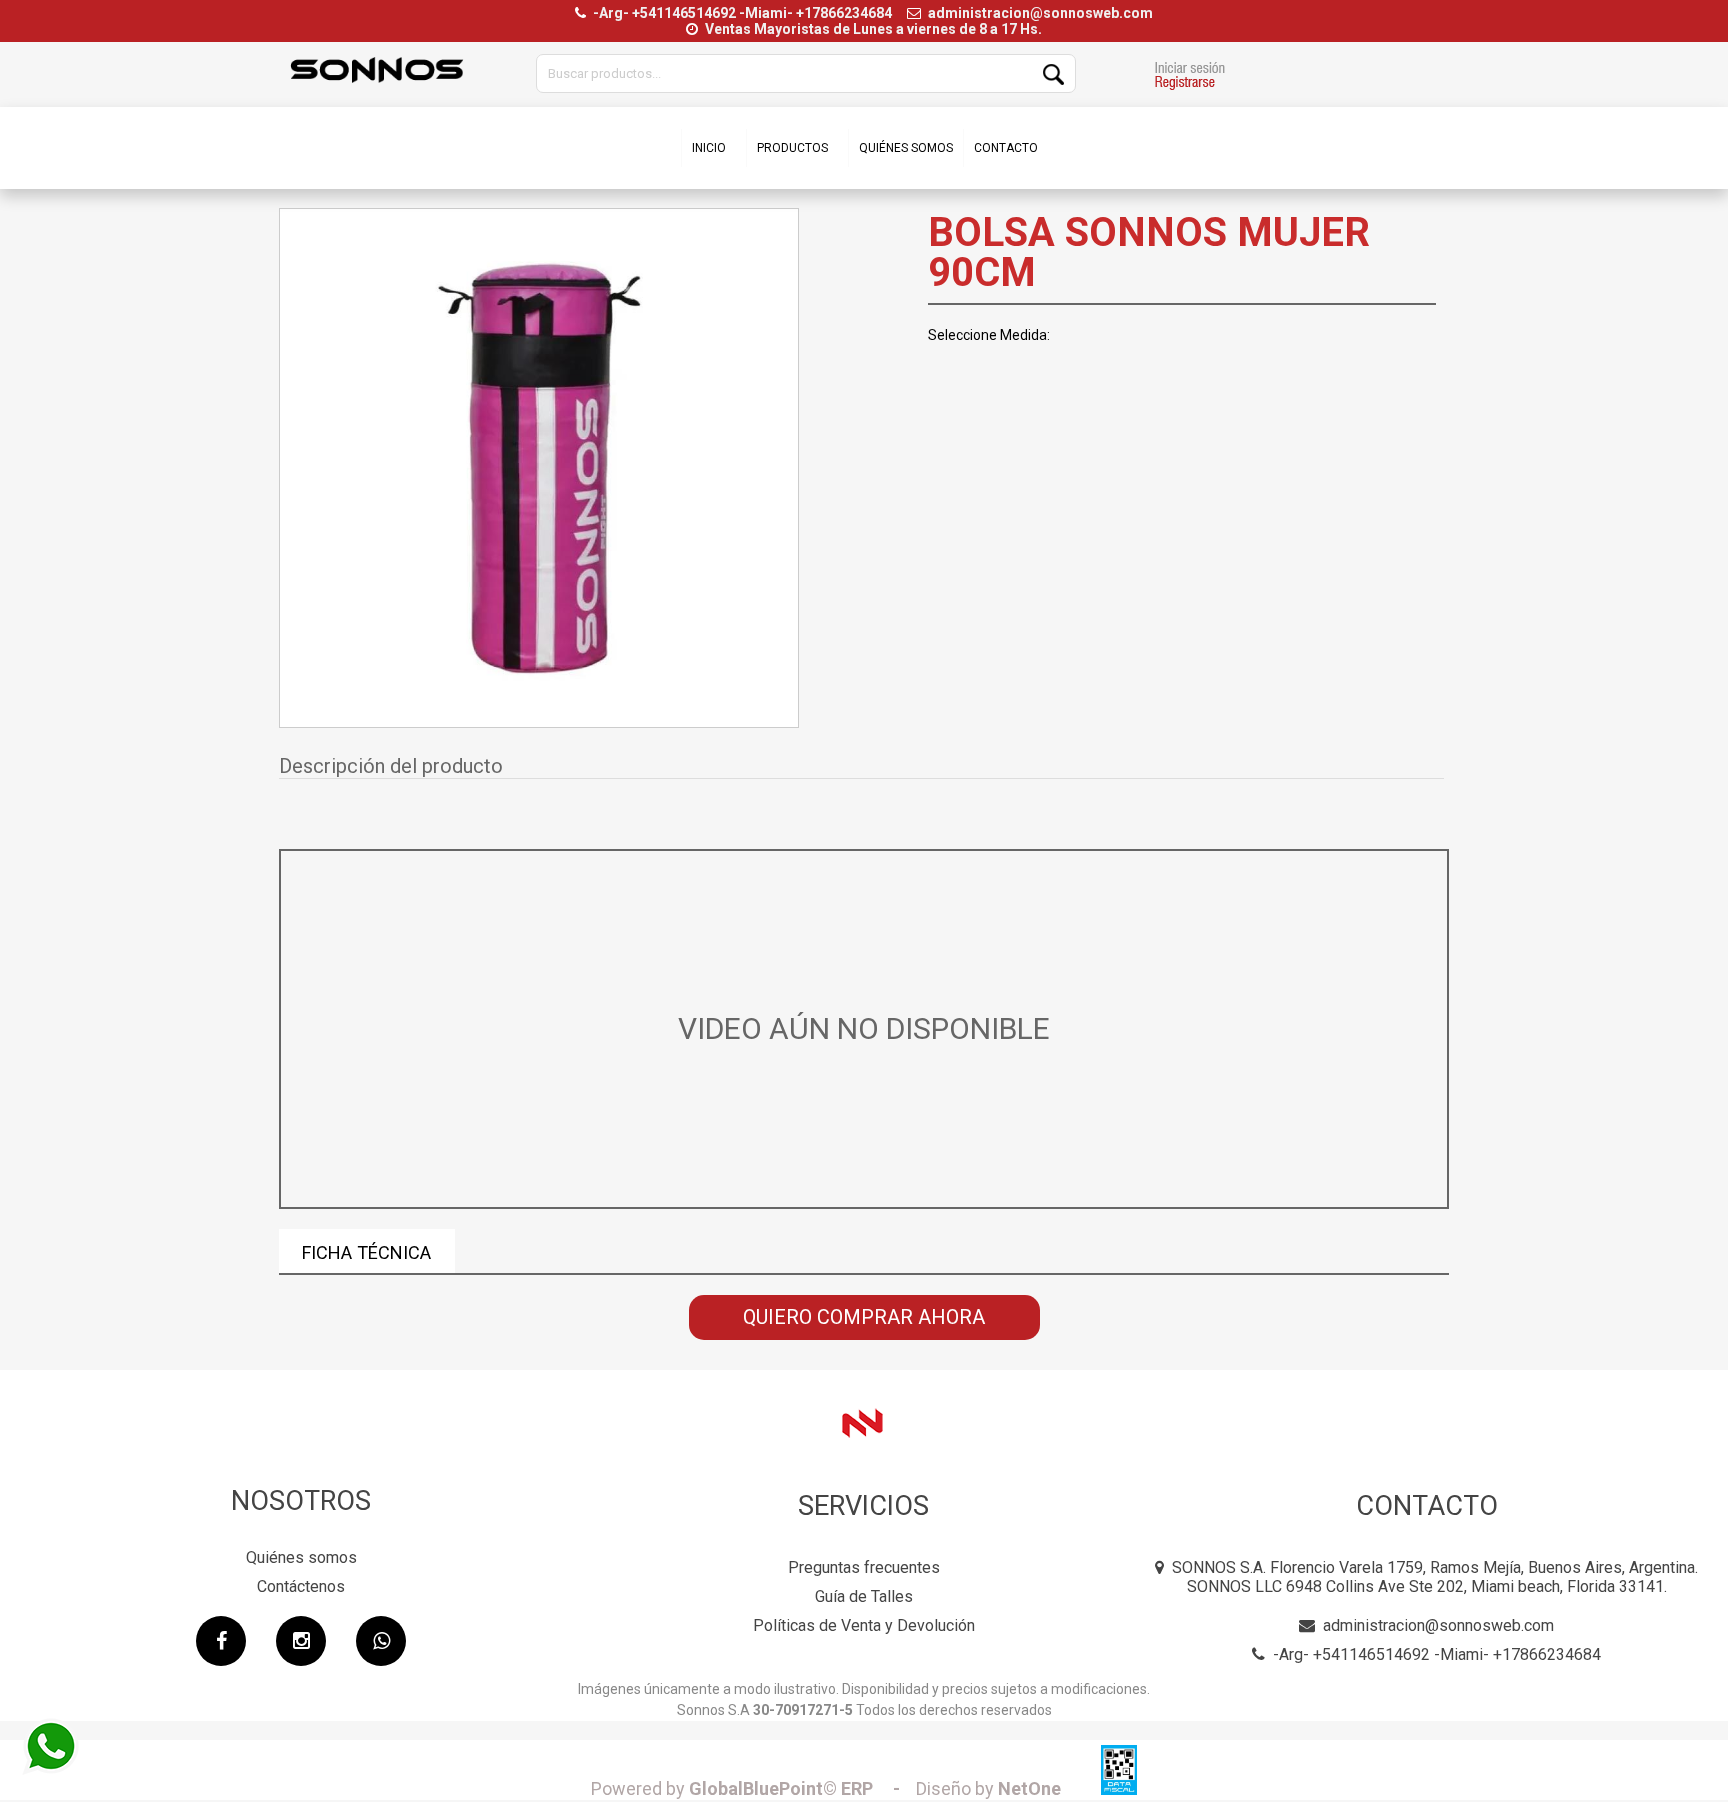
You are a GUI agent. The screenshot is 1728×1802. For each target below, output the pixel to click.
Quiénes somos (301, 1557)
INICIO (709, 148)
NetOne (988, 1788)
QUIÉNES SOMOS (906, 148)
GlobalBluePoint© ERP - (751, 1788)
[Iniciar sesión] (1189, 78)
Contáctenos (301, 1586)
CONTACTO (1006, 148)
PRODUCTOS (792, 148)
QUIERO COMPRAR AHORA (864, 1317)
